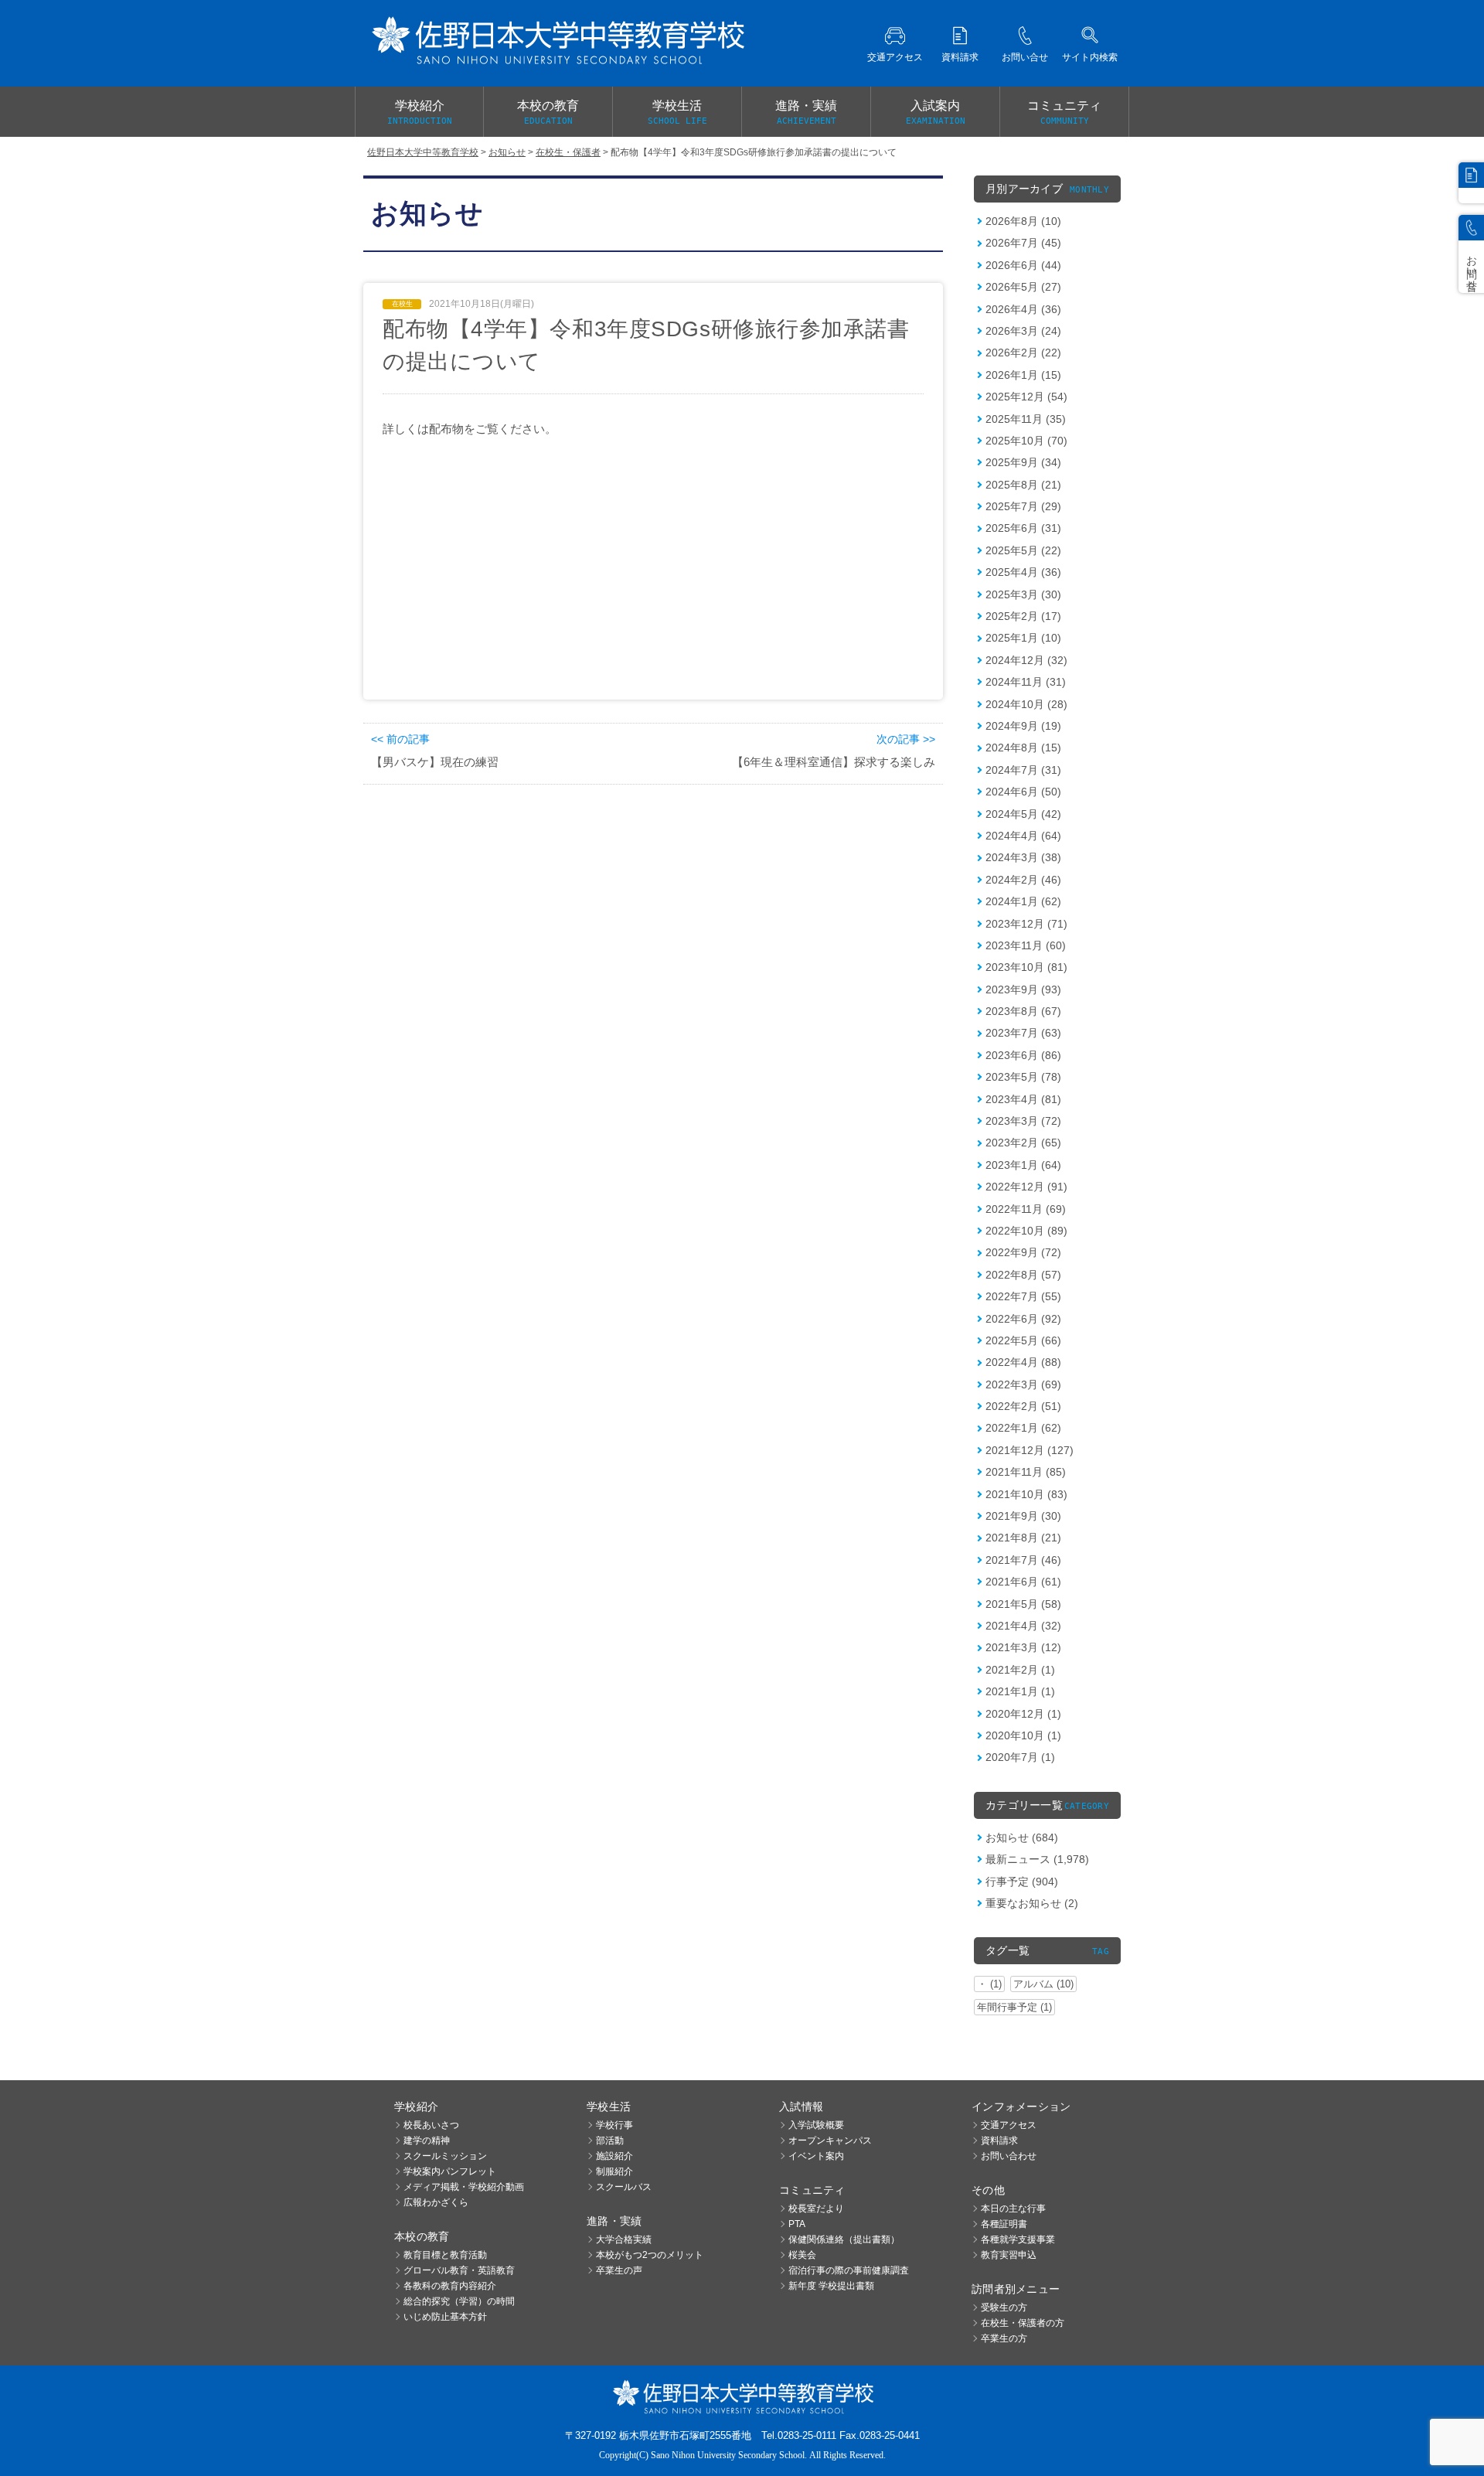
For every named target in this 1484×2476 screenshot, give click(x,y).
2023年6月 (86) (1023, 1055)
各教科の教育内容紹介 (450, 2286)
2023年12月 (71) (1026, 924)
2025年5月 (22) (1023, 550)
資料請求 (999, 2141)
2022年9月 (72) (1023, 1252)
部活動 (610, 2141)
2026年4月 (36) (1023, 309)
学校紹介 (420, 112)
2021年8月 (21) (1023, 1538)
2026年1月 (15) (1023, 375)
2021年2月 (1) (1020, 1670)
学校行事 (614, 2125)
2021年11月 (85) (1026, 1472)
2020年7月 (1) (1020, 1757)
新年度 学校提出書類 (831, 2286)
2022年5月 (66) (1023, 1340)
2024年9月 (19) (1023, 726)
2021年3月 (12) (1023, 1647)
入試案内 (936, 112)
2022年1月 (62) (1023, 1428)
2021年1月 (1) (1020, 1691)
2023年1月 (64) (1023, 1165)
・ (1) (989, 1984)
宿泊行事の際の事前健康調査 (849, 2270)
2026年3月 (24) (1023, 331)
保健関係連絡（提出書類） (844, 2239)
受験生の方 (1004, 2307)
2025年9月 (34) (1023, 462)
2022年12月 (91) (1026, 1187)
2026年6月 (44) (1023, 265)
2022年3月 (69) (1023, 1384)
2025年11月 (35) (1026, 419)
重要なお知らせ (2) (1032, 1903)
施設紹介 (614, 2156)
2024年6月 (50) (1023, 792)
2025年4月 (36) (1023, 572)
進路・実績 (806, 112)
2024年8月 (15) (1023, 748)
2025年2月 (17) (1023, 616)
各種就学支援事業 (1018, 2239)
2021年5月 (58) (1023, 1604)
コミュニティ (1064, 112)
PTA (797, 2224)
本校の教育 (548, 112)
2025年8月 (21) (1023, 485)
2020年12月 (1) (1023, 1714)
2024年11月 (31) (1026, 682)
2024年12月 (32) (1026, 660)
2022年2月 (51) (1023, 1406)
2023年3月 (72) (1023, 1121)
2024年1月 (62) (1023, 901)
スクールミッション (445, 2156)
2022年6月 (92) (1023, 1319)
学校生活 (677, 112)
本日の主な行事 (1013, 2209)
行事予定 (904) (1022, 1882)
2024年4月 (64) (1023, 836)
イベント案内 (816, 2156)
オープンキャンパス (830, 2141)
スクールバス (624, 2187)
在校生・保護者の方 (1023, 2323)
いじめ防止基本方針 (445, 2317)
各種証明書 (1004, 2224)
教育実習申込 (1009, 2255)
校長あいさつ (431, 2125)
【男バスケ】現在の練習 (435, 762)
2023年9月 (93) (1023, 989)
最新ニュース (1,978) (1037, 1859)
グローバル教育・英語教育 (459, 2270)
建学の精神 (427, 2141)
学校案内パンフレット (450, 2171)
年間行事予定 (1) (1014, 2007)
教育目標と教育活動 (445, 2255)
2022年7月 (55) (1023, 1296)
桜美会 (802, 2255)
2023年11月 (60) (1026, 945)
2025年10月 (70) (1026, 441)
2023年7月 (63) (1023, 1033)
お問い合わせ (1009, 2156)
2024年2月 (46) (1023, 880)
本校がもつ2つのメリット (650, 2255)
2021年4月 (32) (1023, 1626)
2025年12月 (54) (1026, 397)
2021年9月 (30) (1023, 1516)
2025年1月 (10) (1023, 638)
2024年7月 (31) (1023, 770)
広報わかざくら (436, 2202)
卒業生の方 (1004, 2338)
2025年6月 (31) (1023, 528)
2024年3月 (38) (1023, 857)
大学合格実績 (624, 2239)
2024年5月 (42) (1023, 814)
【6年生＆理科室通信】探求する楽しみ (834, 762)
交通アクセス (1009, 2125)
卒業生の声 (619, 2270)
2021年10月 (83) (1026, 1494)
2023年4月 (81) (1023, 1099)
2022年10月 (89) (1026, 1231)
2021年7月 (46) (1023, 1560)
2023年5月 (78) (1023, 1077)
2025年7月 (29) (1023, 506)
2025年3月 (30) (1023, 594)
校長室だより (816, 2209)
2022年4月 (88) (1023, 1362)
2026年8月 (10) (1023, 221)
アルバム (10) (1043, 1984)
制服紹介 (614, 2171)
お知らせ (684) (1022, 1837)
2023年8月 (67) (1023, 1011)
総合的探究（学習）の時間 (459, 2301)
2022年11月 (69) (1026, 1209)
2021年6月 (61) (1023, 1582)
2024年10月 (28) (1026, 704)
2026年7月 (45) (1023, 243)
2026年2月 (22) (1023, 352)
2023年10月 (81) (1026, 967)
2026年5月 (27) (1023, 287)
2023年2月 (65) (1023, 1143)
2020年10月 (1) (1023, 1735)
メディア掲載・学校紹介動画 (464, 2187)
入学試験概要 (816, 2125)
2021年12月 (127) (1030, 1450)
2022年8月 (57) (1023, 1275)
